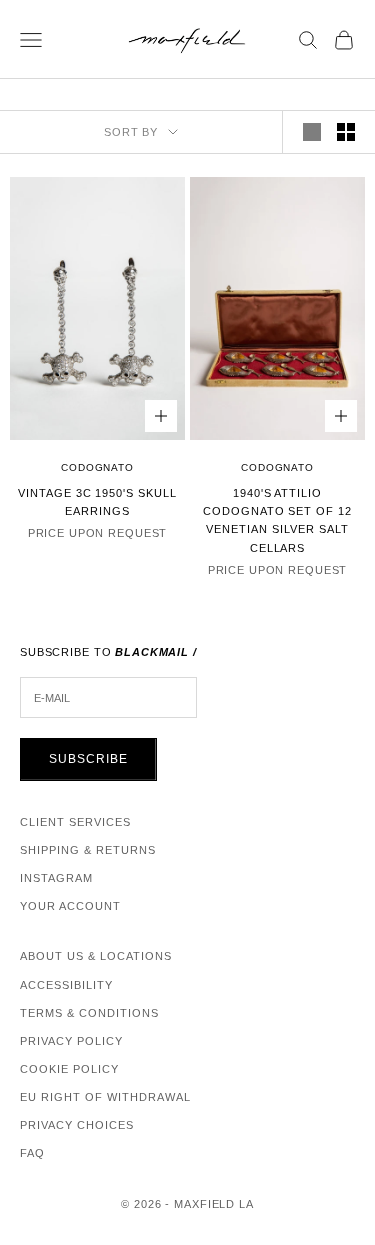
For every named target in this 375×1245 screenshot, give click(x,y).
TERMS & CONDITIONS (89, 1013)
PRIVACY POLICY (71, 1041)
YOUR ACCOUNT (70, 906)
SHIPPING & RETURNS (88, 850)
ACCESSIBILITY (66, 985)
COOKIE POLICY (69, 1069)
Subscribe (88, 759)
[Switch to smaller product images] (346, 132)
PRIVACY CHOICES (77, 1125)
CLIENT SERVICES (75, 822)
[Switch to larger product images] (312, 132)
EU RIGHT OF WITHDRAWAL (105, 1097)
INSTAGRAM (56, 878)
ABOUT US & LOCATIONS (96, 956)
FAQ (32, 1153)
